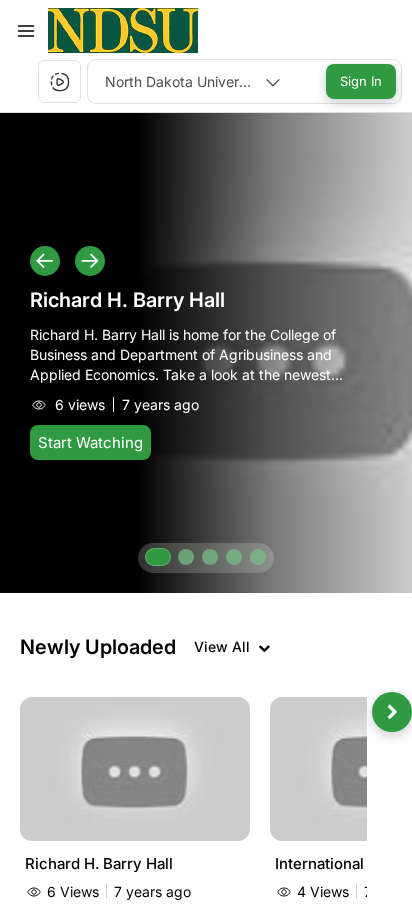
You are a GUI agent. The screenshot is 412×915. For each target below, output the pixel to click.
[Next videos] (392, 712)
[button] (123, 30)
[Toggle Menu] (26, 31)
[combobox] (193, 81)
